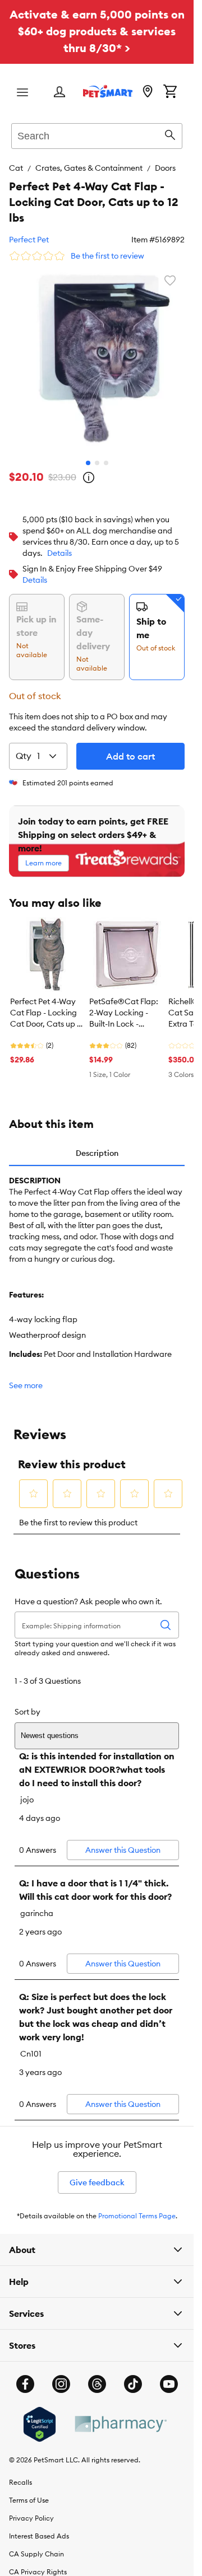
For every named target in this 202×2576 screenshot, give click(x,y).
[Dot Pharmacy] (120, 2416)
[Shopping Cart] (170, 92)
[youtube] (169, 2376)
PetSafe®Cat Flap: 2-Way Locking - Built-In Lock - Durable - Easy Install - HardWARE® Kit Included (124, 1005)
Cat (16, 168)
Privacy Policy (31, 2510)
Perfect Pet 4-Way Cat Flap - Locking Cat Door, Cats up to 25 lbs (47, 1005)
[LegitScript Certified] (40, 2416)
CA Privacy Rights (38, 2563)
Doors (165, 168)
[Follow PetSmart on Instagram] (61, 2376)
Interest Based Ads (39, 2528)
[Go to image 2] (97, 455)
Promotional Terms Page (137, 2207)
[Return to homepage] (108, 91)
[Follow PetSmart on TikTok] (133, 2376)
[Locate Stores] (148, 92)
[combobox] (97, 134)
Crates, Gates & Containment (89, 168)
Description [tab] (97, 1145)
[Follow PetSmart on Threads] (97, 2376)
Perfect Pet (29, 240)
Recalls (20, 2474)
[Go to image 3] (106, 455)
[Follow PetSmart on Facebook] (25, 2376)
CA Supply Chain (36, 2545)
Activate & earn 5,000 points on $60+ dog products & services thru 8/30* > (97, 31)
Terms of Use (29, 2492)
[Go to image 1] (88, 455)
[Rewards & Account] (59, 93)
